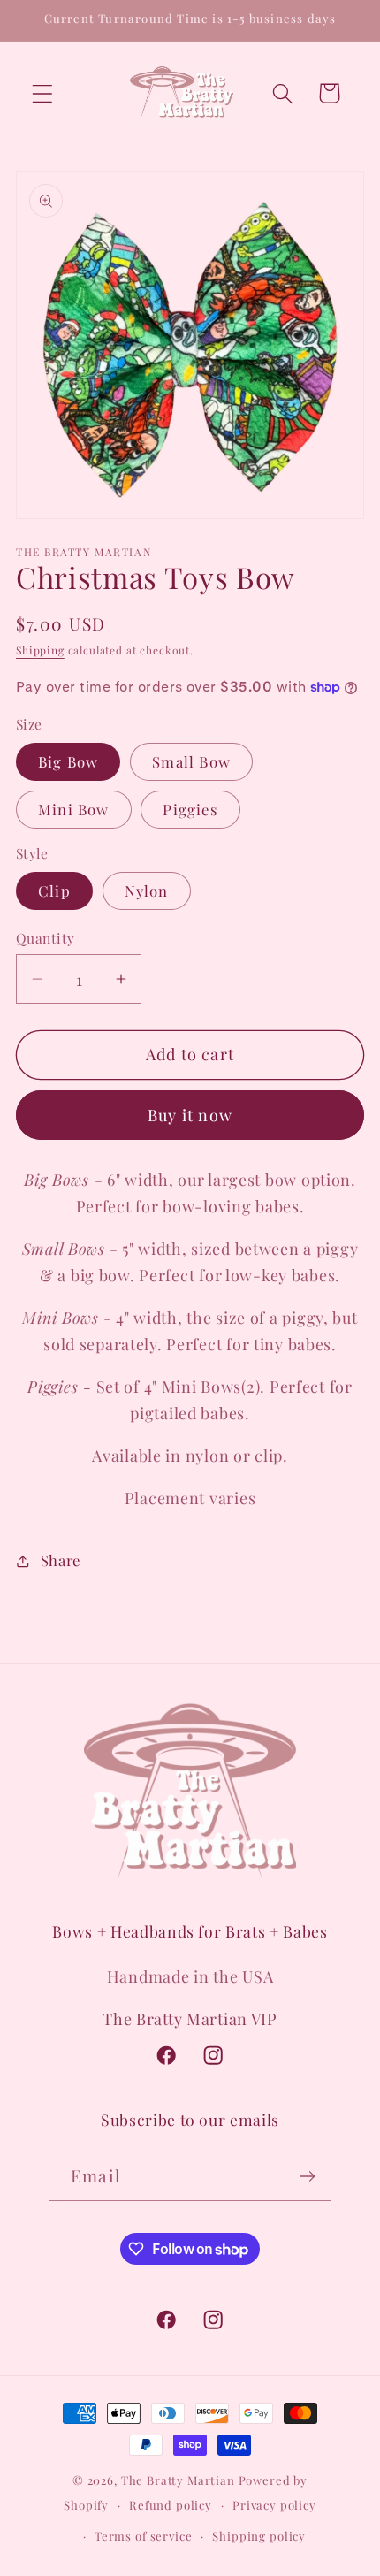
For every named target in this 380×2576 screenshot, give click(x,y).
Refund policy (171, 2505)
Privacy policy (274, 2505)
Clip (54, 891)
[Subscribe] (307, 2176)
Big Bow (68, 761)
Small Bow (191, 761)
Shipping (40, 650)
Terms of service (143, 2536)
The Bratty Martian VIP (190, 2019)
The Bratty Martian (178, 2480)
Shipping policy (259, 2536)
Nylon (147, 891)
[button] (43, 93)
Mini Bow (74, 809)
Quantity (46, 938)
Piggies (190, 809)
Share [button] (61, 1560)
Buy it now (190, 1115)
